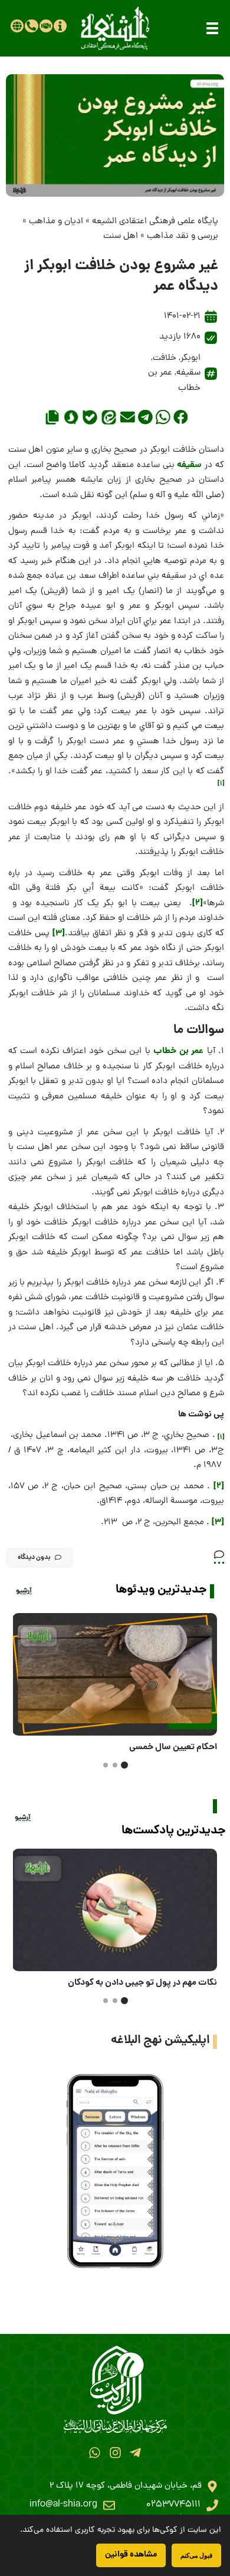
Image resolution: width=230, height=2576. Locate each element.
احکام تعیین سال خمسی (173, 1747)
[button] (212, 28)
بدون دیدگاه (34, 1557)
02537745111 (173, 2505)
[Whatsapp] (95, 2453)
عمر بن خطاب (178, 1051)
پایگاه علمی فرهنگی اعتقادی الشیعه (155, 222)
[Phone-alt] (31, 26)
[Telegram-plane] (135, 2453)
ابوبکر (190, 358)
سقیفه (188, 373)
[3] (59, 933)
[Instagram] (115, 2453)
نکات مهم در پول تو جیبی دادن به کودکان (142, 1983)
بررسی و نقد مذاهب (183, 236)
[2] (198, 903)
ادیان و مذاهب (56, 222)
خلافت (165, 358)
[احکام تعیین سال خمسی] (115, 1674)
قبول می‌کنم (196, 2555)
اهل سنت (121, 236)
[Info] (60, 26)
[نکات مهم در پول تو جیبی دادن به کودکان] (115, 1910)
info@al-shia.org (63, 2505)
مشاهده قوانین (131, 2555)
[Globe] (17, 26)
